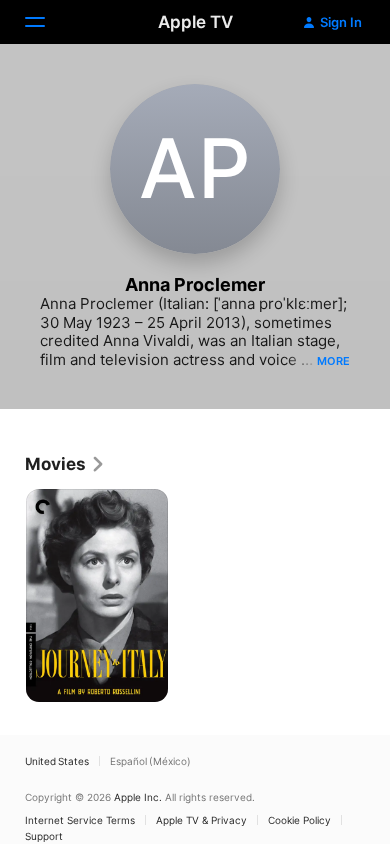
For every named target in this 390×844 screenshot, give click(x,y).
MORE (333, 361)
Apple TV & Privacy (201, 820)
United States (57, 761)
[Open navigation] (47, 22)
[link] (65, 464)
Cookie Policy (299, 820)
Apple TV (195, 22)
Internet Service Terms (80, 820)
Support (44, 836)
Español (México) (150, 761)
